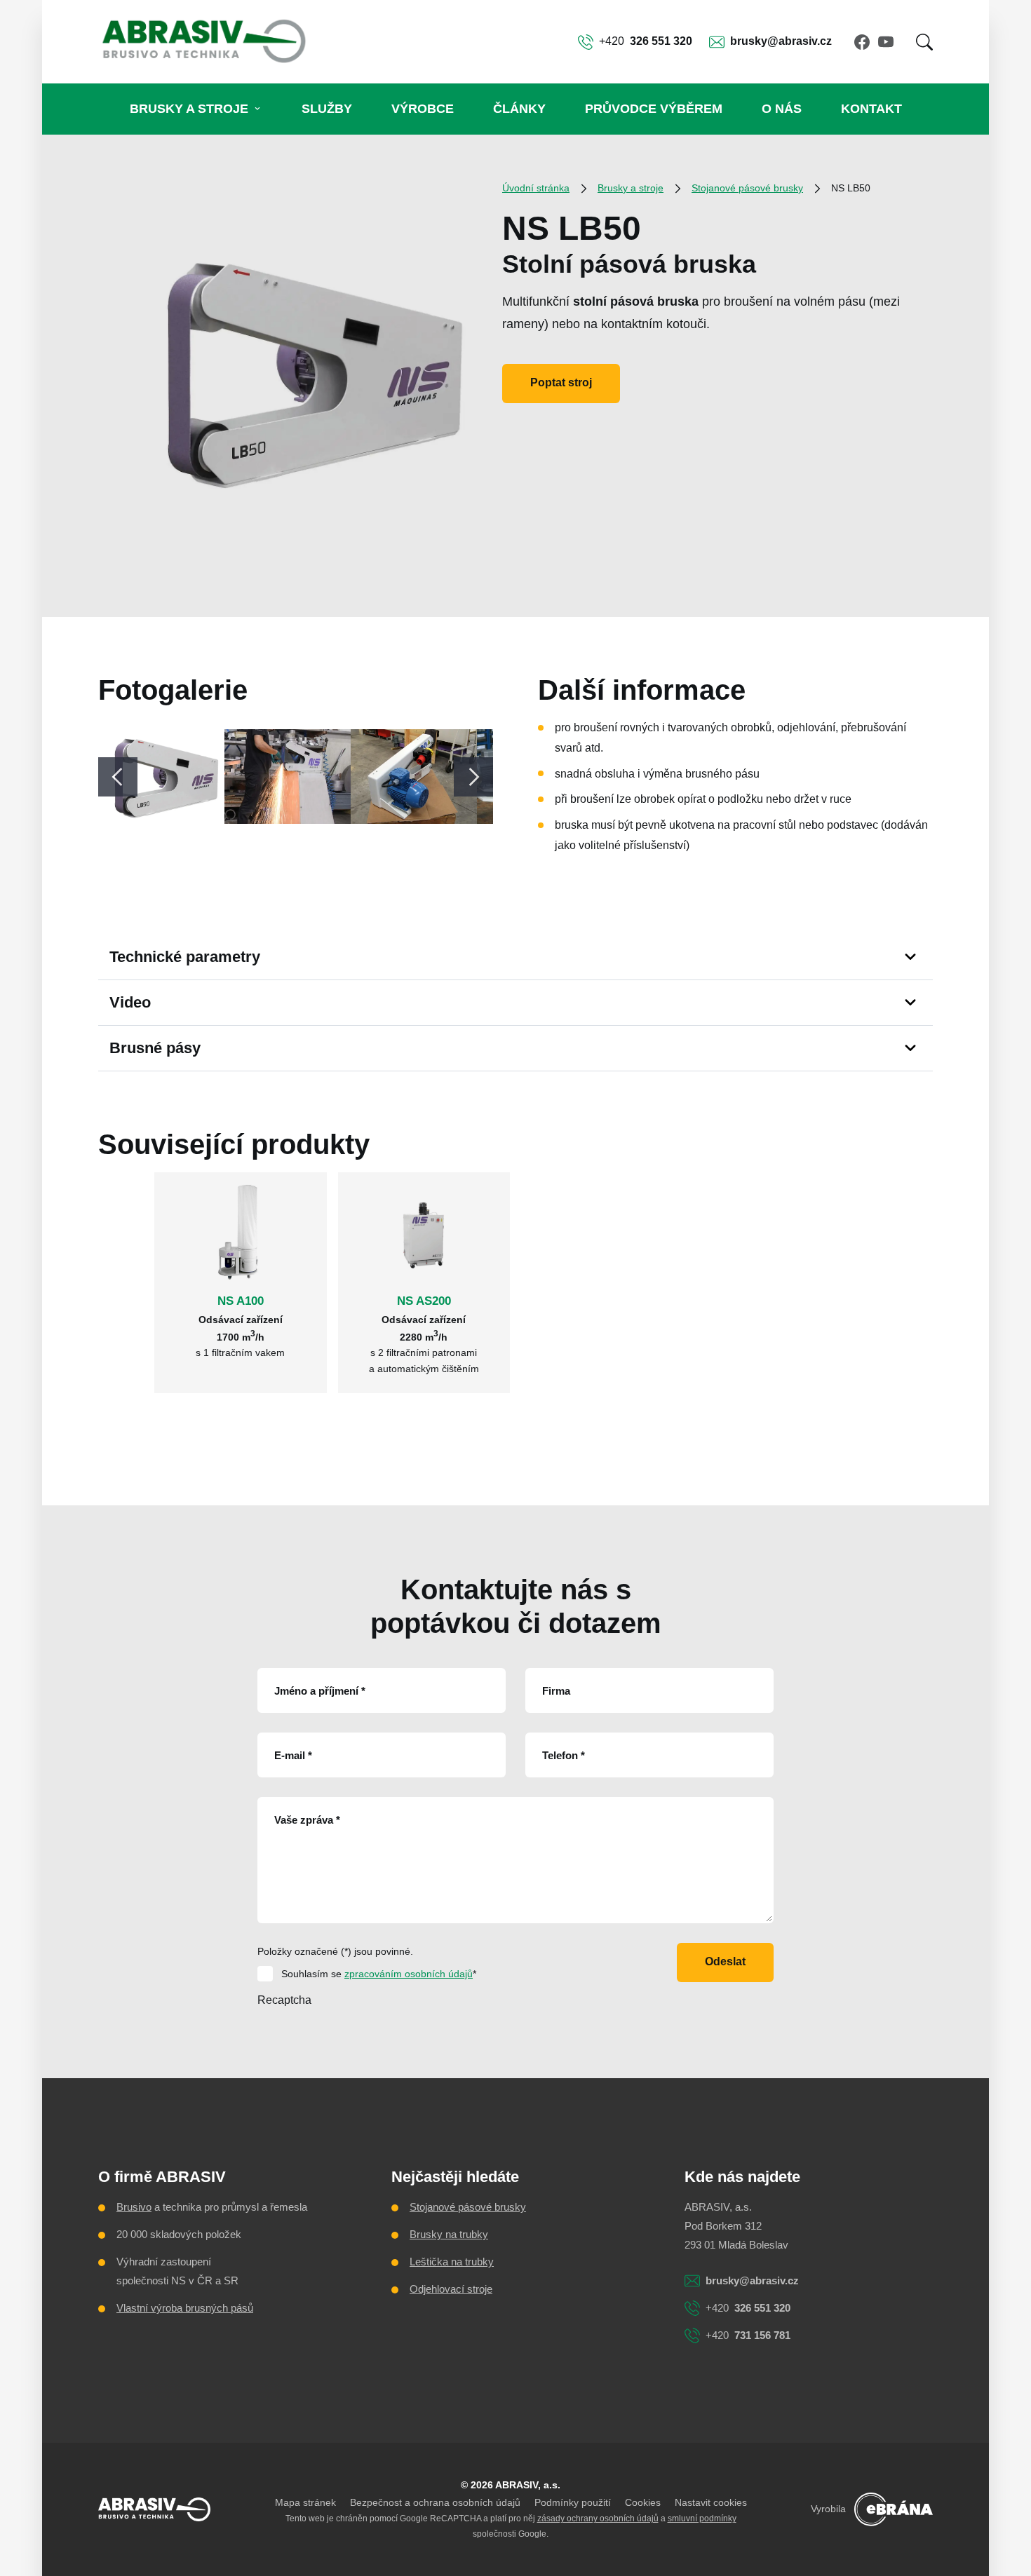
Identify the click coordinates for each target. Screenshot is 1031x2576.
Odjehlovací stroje (451, 2289)
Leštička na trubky (452, 2262)
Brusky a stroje (189, 109)
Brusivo (134, 2207)
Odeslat (725, 1961)
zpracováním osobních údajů (409, 1974)
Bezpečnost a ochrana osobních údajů (435, 2502)
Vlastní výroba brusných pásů (185, 2308)
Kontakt (871, 109)
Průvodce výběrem (654, 109)
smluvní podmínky (702, 2519)
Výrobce (423, 109)
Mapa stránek (305, 2502)
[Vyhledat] (924, 42)
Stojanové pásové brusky (747, 188)
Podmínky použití (573, 2502)
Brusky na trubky (449, 2234)
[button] (924, 42)
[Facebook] (862, 42)
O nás (782, 109)
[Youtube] (886, 42)
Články (519, 109)
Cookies (643, 2502)
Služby (327, 109)
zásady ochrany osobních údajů (598, 2519)
